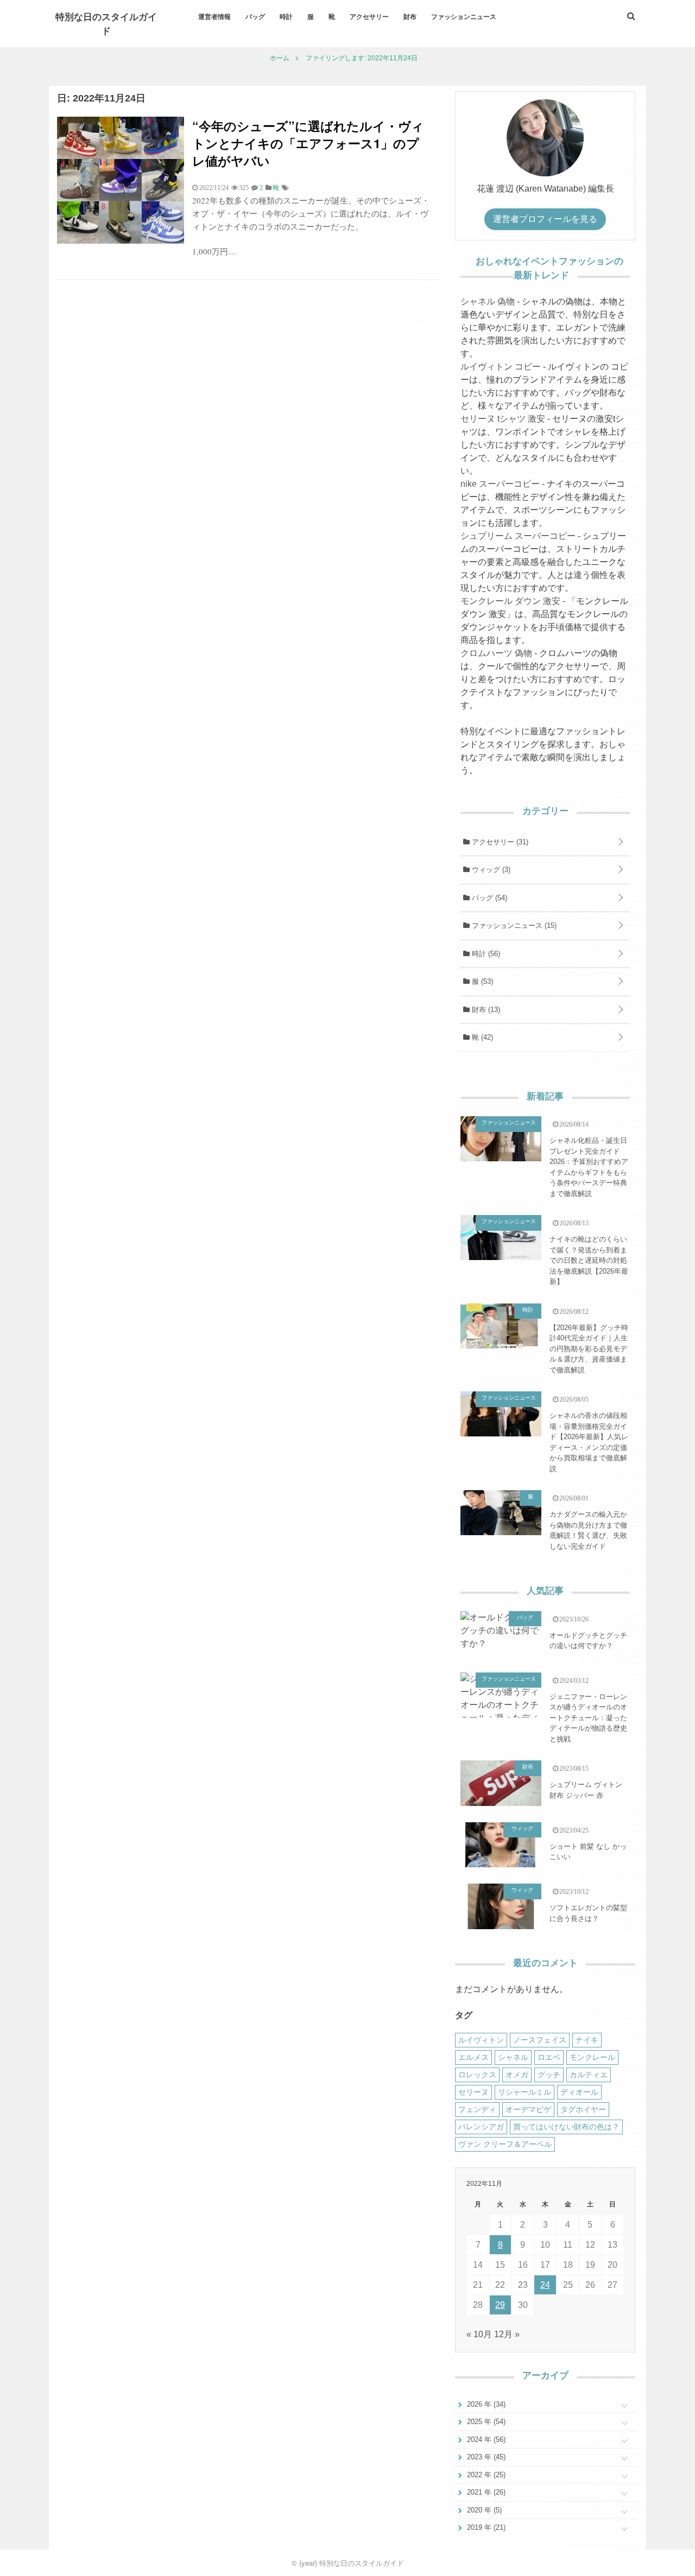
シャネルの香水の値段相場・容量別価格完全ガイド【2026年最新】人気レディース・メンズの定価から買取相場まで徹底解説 (589, 1442)
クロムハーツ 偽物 (496, 653)
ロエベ (549, 2057)
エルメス (473, 2057)
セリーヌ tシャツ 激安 (503, 419)
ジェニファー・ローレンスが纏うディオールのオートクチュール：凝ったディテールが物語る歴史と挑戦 (588, 1718)
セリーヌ (473, 2092)
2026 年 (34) (485, 2404)
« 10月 (479, 2334)
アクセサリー (369, 16)
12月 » (507, 2334)
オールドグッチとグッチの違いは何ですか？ (588, 1641)
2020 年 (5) (483, 2510)
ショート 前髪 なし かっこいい (588, 1852)
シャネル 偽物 (488, 301)
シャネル (513, 2057)
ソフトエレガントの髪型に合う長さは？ (588, 1913)
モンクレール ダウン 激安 (510, 601)
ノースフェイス (540, 2040)
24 (545, 2285)
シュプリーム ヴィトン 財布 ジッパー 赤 (586, 1790)
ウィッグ (490, 870)
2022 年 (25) (485, 2475)
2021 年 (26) (485, 2492)
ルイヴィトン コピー (501, 367)
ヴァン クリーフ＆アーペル (505, 2144)
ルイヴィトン (481, 2040)
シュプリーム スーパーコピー (518, 536)
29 (500, 2305)
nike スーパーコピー (500, 484)
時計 (286, 16)
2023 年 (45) (485, 2457)
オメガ (517, 2075)
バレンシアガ (481, 2127)
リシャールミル (525, 2092)
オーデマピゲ (528, 2109)
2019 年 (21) (485, 2527)
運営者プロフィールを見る (545, 219)
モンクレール (592, 2057)
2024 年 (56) (485, 2440)
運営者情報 (214, 16)
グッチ (549, 2075)
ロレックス (477, 2075)
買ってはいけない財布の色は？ (566, 2127)
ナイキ (587, 2040)
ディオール (579, 2092)
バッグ (255, 16)
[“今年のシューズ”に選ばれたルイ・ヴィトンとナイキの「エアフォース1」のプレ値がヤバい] (121, 241)
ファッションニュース (464, 16)
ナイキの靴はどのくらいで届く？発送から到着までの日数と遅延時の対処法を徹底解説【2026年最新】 (589, 1260)
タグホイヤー (583, 2109)
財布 (410, 16)
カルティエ (589, 2075)
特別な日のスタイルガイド (106, 23)
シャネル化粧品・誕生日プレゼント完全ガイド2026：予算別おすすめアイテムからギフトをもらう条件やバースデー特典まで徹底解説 (589, 1167)
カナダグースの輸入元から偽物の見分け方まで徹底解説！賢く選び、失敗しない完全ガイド (588, 1530)
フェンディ (477, 2109)
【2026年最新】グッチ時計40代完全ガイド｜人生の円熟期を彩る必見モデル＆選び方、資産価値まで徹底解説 (589, 1349)
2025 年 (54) (485, 2422)
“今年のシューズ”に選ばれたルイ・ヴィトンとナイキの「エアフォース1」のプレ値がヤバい (308, 143)
